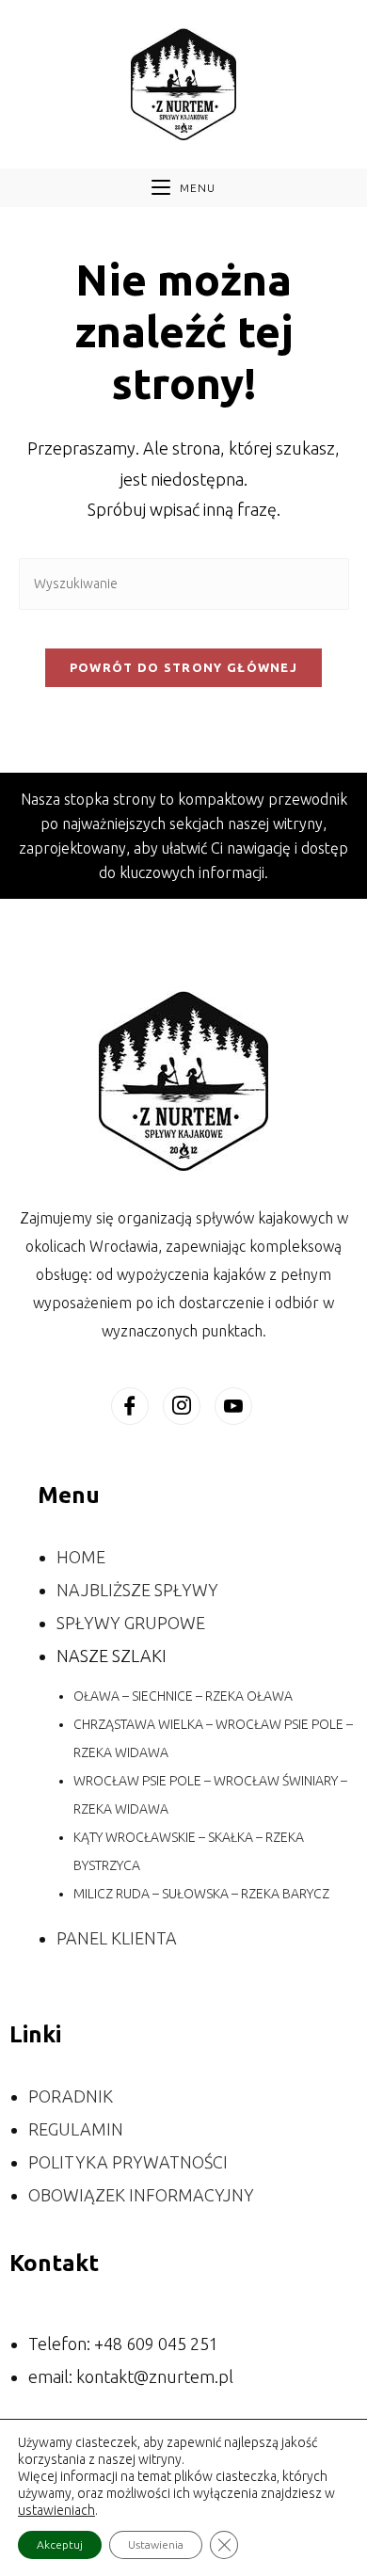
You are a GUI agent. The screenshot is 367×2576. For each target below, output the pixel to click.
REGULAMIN (76, 2129)
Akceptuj (60, 2544)
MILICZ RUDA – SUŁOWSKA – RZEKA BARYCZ (201, 1894)
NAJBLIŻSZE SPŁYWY (137, 1590)
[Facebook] (130, 1406)
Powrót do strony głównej (183, 667)
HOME (81, 1557)
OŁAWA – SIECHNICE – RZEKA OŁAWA (183, 1696)
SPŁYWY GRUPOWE (131, 1623)
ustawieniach (56, 2510)
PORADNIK (71, 2096)
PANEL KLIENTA (117, 1938)
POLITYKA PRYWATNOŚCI (128, 2162)
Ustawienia (156, 2544)
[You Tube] (233, 1406)
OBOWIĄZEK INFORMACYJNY (141, 2195)
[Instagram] (182, 1406)
